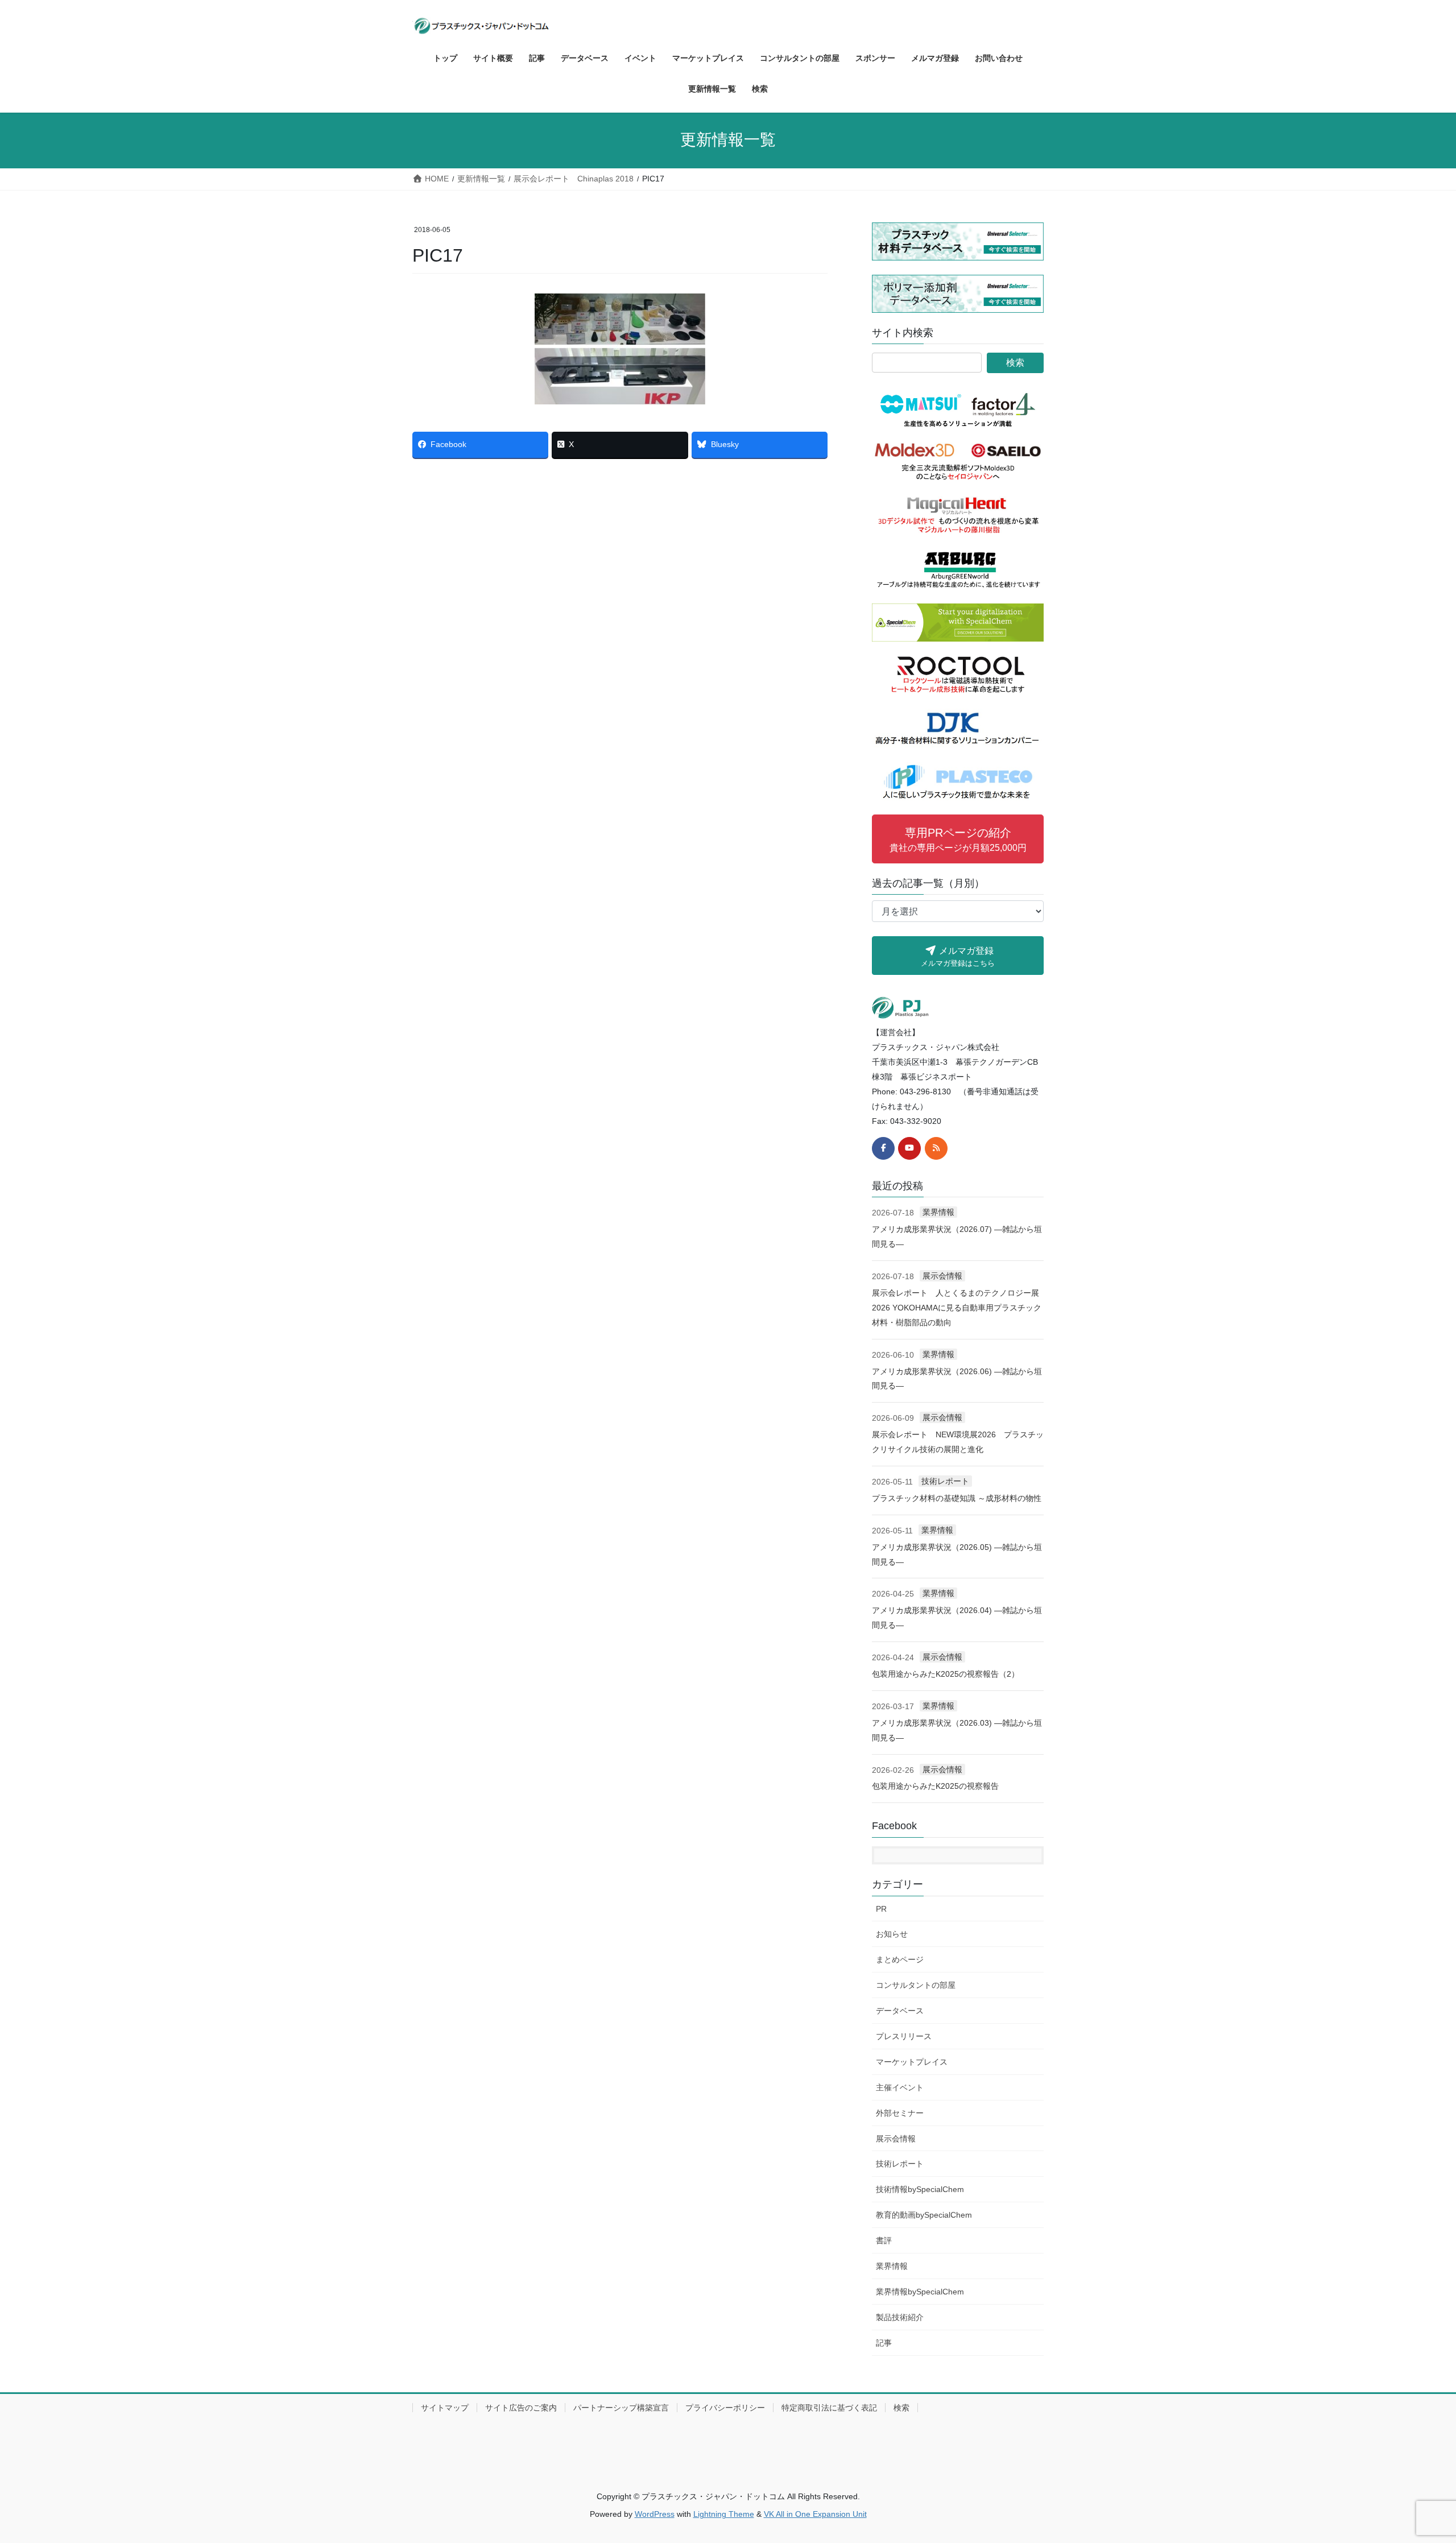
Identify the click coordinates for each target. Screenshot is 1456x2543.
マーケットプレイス (912, 2062)
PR (881, 1909)
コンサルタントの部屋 (916, 1985)
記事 (884, 2343)
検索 (901, 2408)
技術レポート (945, 1481)
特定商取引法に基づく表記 (829, 2408)
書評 (884, 2240)
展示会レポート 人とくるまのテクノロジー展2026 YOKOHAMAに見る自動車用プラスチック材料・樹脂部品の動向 (957, 1308)
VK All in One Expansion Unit (815, 2514)
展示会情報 (942, 1276)
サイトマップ (445, 2408)
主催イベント (900, 2087)
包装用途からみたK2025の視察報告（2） (946, 1674)
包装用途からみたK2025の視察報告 (935, 1786)
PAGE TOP (1414, 2457)
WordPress (655, 2514)
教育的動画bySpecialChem (924, 2215)
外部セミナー (900, 2113)
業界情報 (938, 1212)
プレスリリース (904, 2036)
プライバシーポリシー (725, 2408)
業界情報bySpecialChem (920, 2292)
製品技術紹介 (900, 2317)
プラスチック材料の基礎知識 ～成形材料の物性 (957, 1498)
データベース (900, 2011)
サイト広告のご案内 (521, 2408)
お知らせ (892, 1934)
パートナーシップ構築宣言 (621, 2408)
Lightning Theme (724, 2514)
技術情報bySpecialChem (920, 2189)
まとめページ (900, 1959)
